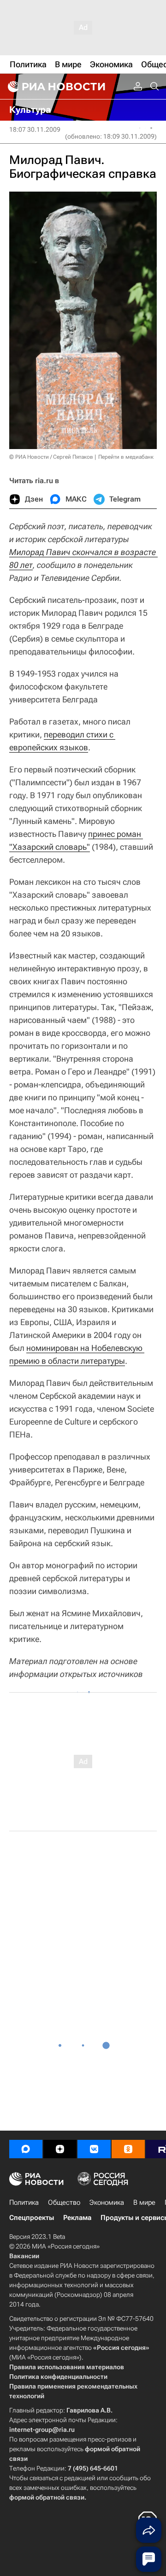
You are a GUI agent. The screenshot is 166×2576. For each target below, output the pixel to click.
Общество (64, 2202)
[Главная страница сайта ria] (55, 87)
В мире (144, 2202)
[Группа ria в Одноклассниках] (128, 2149)
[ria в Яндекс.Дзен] (60, 2149)
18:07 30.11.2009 (35, 129)
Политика (24, 2202)
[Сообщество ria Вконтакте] (94, 2149)
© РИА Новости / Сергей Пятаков (51, 457)
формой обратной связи (47, 2497)
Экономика (107, 2202)
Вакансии (24, 2256)
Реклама (77, 2218)
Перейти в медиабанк (126, 457)
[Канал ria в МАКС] (26, 2149)
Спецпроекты (32, 2218)
